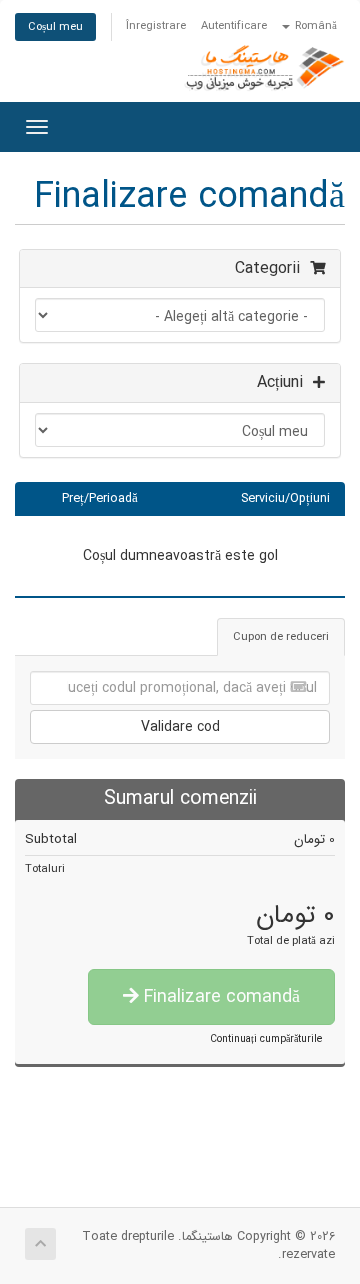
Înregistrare (156, 26)
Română (314, 26)
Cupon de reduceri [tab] (281, 637)
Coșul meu (55, 27)
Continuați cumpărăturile (266, 1039)
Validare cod (180, 727)
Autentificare (234, 26)
